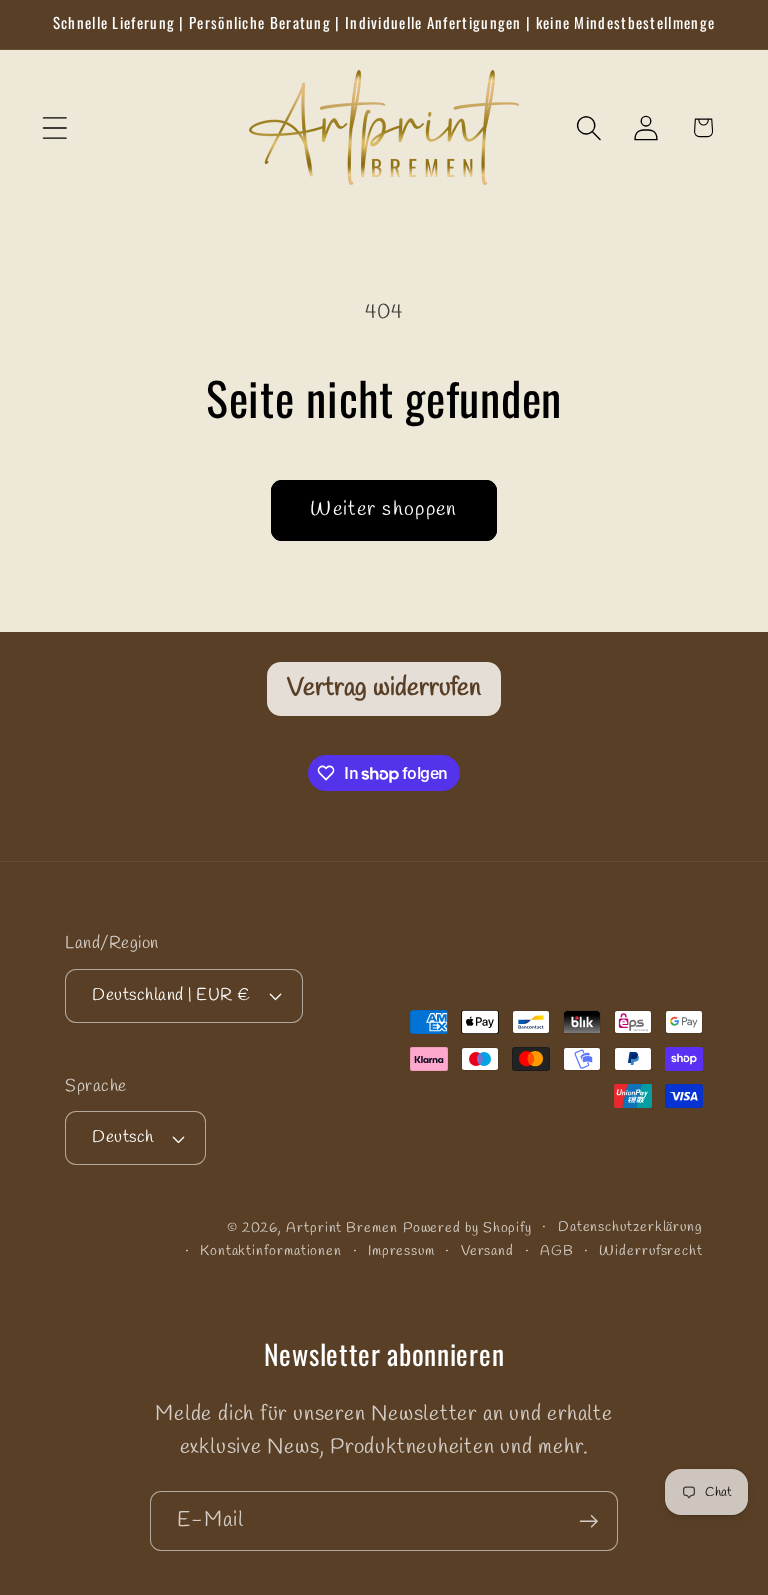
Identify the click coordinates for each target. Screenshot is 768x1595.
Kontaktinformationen (271, 1251)
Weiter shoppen (383, 510)
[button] (54, 127)
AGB (557, 1251)
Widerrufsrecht (651, 1251)
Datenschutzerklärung (630, 1227)
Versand (487, 1251)
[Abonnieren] (588, 1521)
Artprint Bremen (342, 1228)
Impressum (401, 1251)
